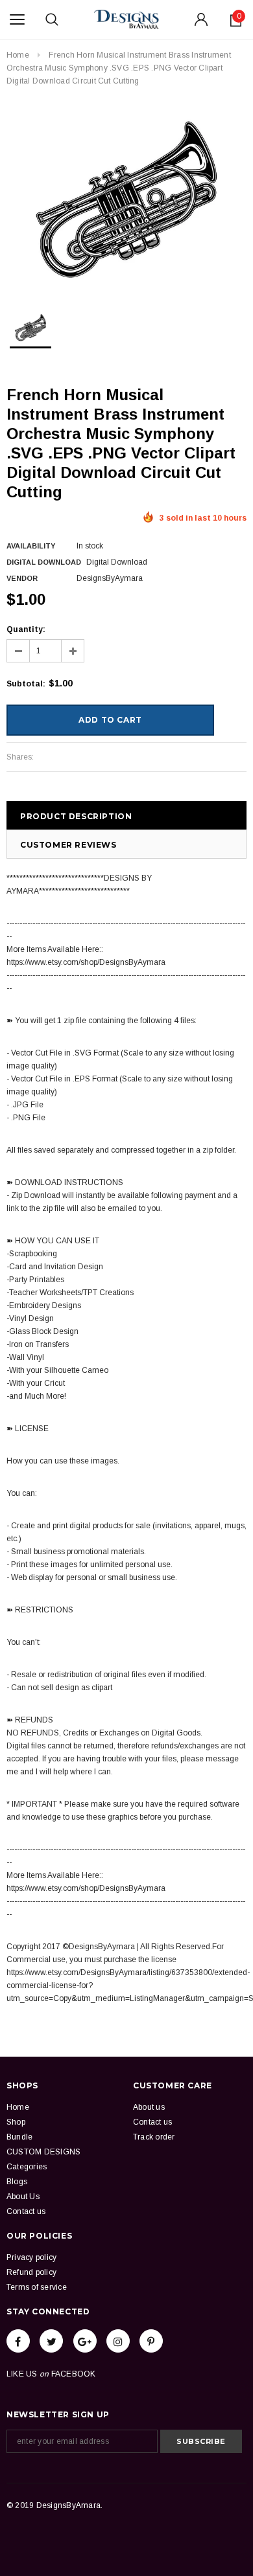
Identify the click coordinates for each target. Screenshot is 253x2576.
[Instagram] (118, 2341)
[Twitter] (51, 2341)
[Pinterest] (151, 2341)
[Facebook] (18, 2341)
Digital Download (44, 562)
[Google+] (85, 2341)
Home (18, 55)
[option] (126, 199)
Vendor (22, 578)
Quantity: (26, 629)
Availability (31, 546)
